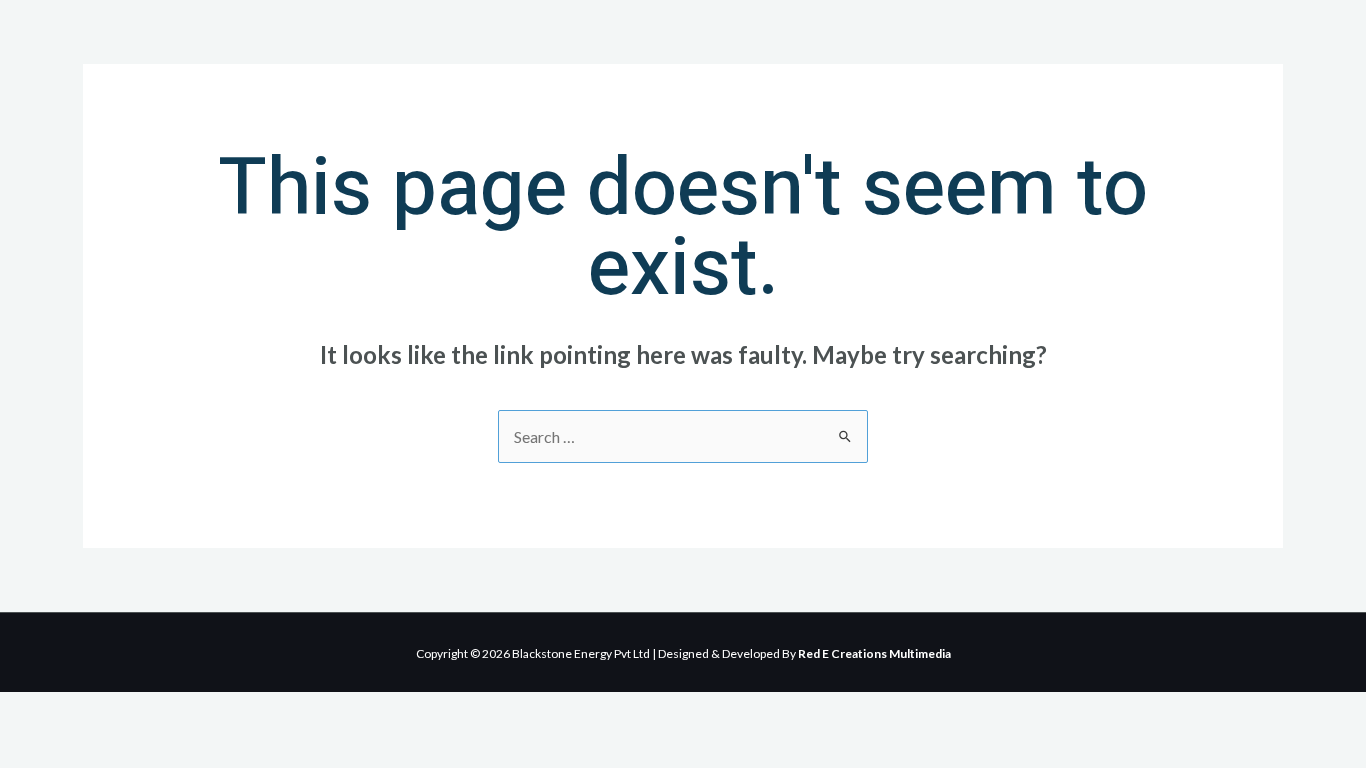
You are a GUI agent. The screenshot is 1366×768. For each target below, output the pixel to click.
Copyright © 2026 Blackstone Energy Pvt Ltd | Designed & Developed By (683, 653)
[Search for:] (683, 436)
